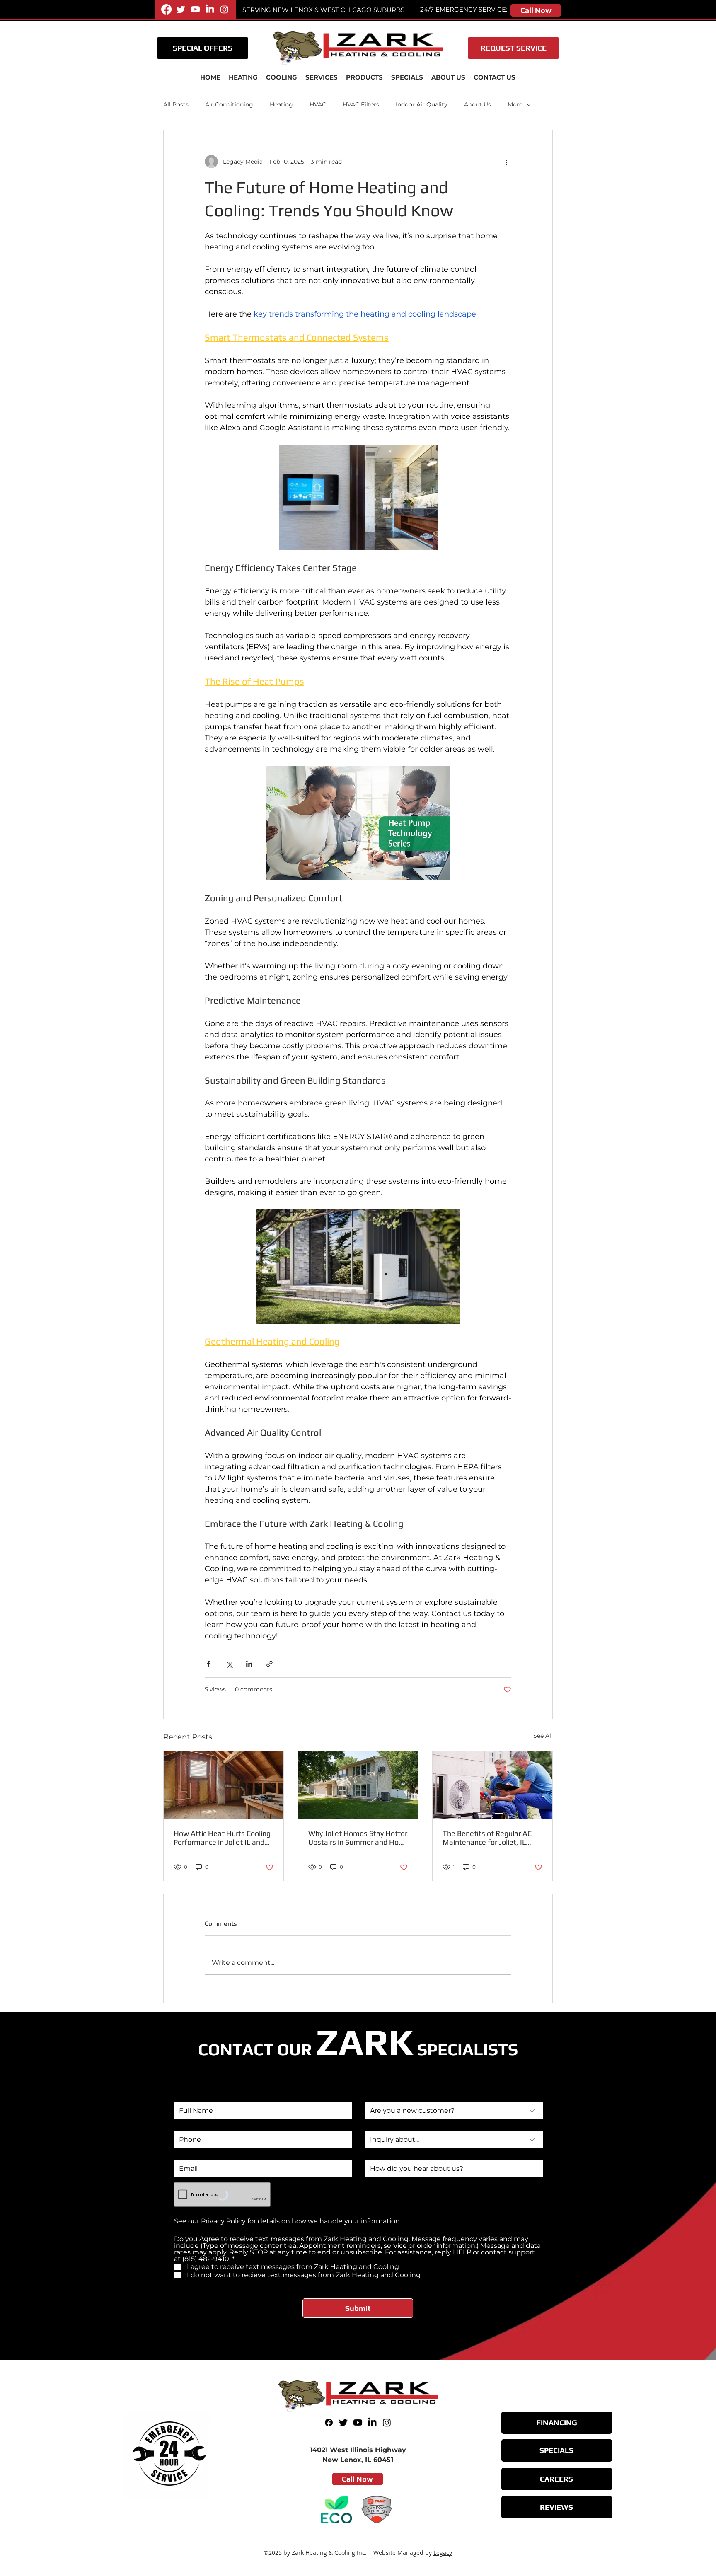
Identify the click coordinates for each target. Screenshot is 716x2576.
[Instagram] (224, 9)
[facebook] (166, 9)
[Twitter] (181, 9)
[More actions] (506, 162)
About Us (478, 104)
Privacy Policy (223, 2221)
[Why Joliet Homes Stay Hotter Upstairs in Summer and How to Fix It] (358, 1785)
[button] (322, 77)
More (515, 104)
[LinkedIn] (210, 9)
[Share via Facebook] (209, 1664)
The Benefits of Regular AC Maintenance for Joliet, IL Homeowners (487, 1838)
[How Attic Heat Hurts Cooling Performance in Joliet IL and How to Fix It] (224, 1785)
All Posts (176, 104)
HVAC (318, 104)
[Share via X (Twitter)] (229, 1664)
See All (543, 1736)
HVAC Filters (361, 104)
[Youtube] (195, 9)
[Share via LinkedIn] (249, 1664)
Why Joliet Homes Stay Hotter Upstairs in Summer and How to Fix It (358, 1838)
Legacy (443, 2553)
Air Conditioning (229, 104)
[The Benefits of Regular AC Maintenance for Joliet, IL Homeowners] (492, 1785)
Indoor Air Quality (422, 104)
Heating (281, 104)
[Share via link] (270, 1664)
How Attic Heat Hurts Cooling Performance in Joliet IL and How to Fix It (222, 1838)
